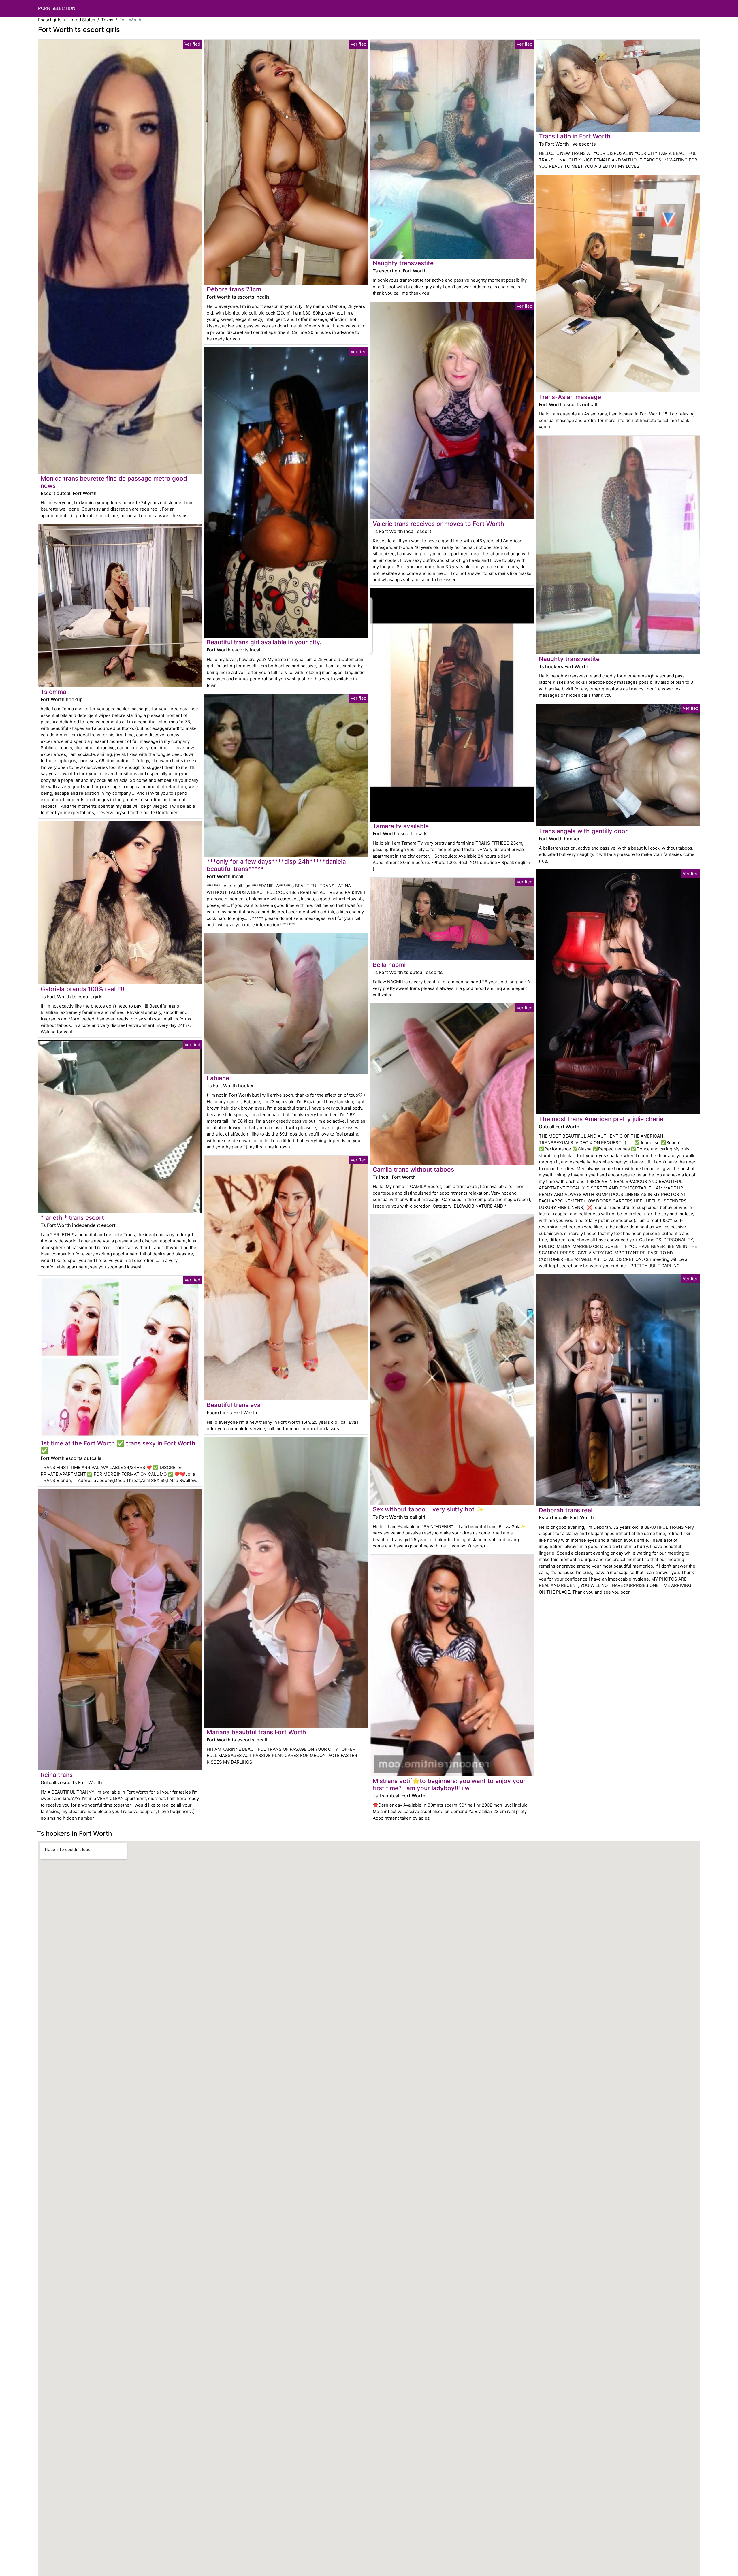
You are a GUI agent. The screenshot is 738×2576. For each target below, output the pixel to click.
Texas (107, 20)
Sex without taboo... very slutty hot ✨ (428, 1509)
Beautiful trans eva (234, 1405)
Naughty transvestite (403, 263)
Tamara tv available (401, 826)
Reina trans (57, 1775)
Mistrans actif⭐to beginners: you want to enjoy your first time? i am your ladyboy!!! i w (449, 1784)
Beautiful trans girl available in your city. (264, 642)
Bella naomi (389, 965)
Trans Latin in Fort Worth (575, 136)
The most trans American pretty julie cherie (601, 1119)
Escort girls (50, 20)
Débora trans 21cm (234, 289)
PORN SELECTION (57, 8)
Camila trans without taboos (413, 1169)
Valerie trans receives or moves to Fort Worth (438, 524)
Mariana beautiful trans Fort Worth (256, 1732)
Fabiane (218, 1078)
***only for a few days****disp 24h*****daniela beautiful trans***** (276, 865)
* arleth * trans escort (72, 1218)
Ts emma (53, 692)
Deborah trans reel (566, 1510)
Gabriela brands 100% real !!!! (82, 989)
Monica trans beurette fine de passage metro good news (114, 482)
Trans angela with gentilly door (583, 831)
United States (81, 20)
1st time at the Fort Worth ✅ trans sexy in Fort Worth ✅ (118, 1447)
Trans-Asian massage (570, 397)
